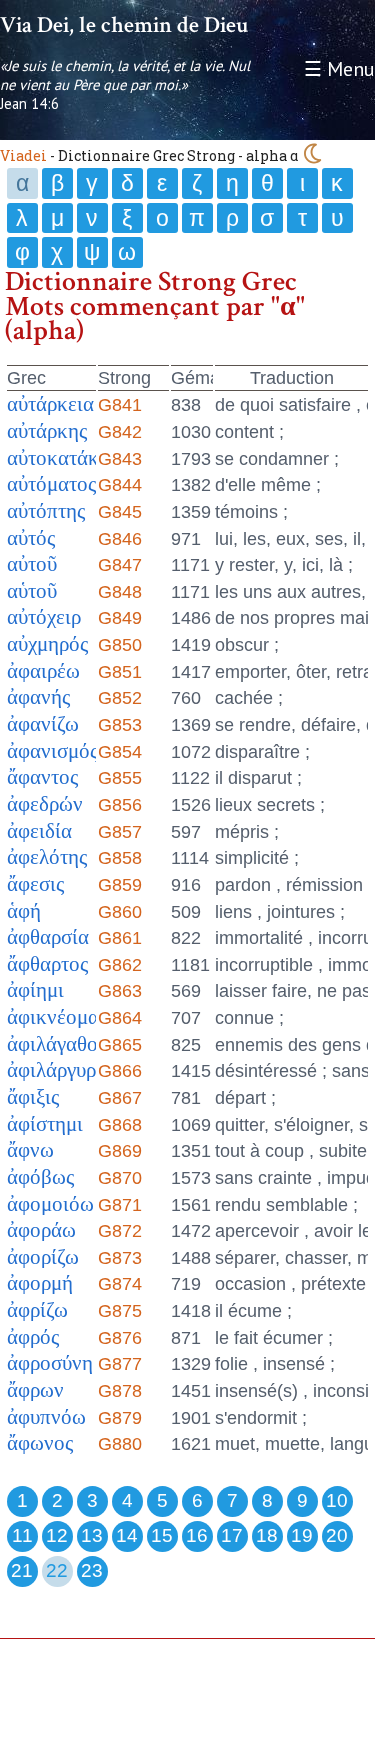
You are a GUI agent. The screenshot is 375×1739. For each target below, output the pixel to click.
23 (92, 1570)
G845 (120, 512)
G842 (120, 432)
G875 (120, 1311)
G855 (120, 778)
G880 (120, 1444)
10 (337, 1500)
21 (22, 1570)
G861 (120, 938)
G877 (120, 1364)
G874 (120, 1284)
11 (22, 1535)
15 (162, 1535)
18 (267, 1535)
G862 (120, 965)
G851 (120, 672)
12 (57, 1535)
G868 (120, 1125)
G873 (120, 1258)
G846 (120, 539)
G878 (120, 1391)
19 (302, 1535)
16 (197, 1535)
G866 (120, 1071)
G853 (120, 725)
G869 (120, 1151)
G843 (120, 459)
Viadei (23, 155)
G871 (120, 1205)
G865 (120, 1045)
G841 (120, 405)
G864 (120, 1018)
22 (57, 1570)
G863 (120, 991)
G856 (120, 805)
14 (127, 1535)
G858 (120, 858)
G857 (120, 832)
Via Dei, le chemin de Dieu (124, 25)
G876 (120, 1338)
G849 (120, 618)
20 (337, 1535)
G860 (120, 912)
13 (92, 1535)
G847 (120, 565)
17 (232, 1535)
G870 (120, 1178)
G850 (120, 645)
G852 (120, 698)
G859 (120, 885)
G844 (120, 485)
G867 (120, 1098)
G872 (120, 1231)
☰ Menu (339, 69)
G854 (120, 752)
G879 (120, 1418)
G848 (120, 592)
